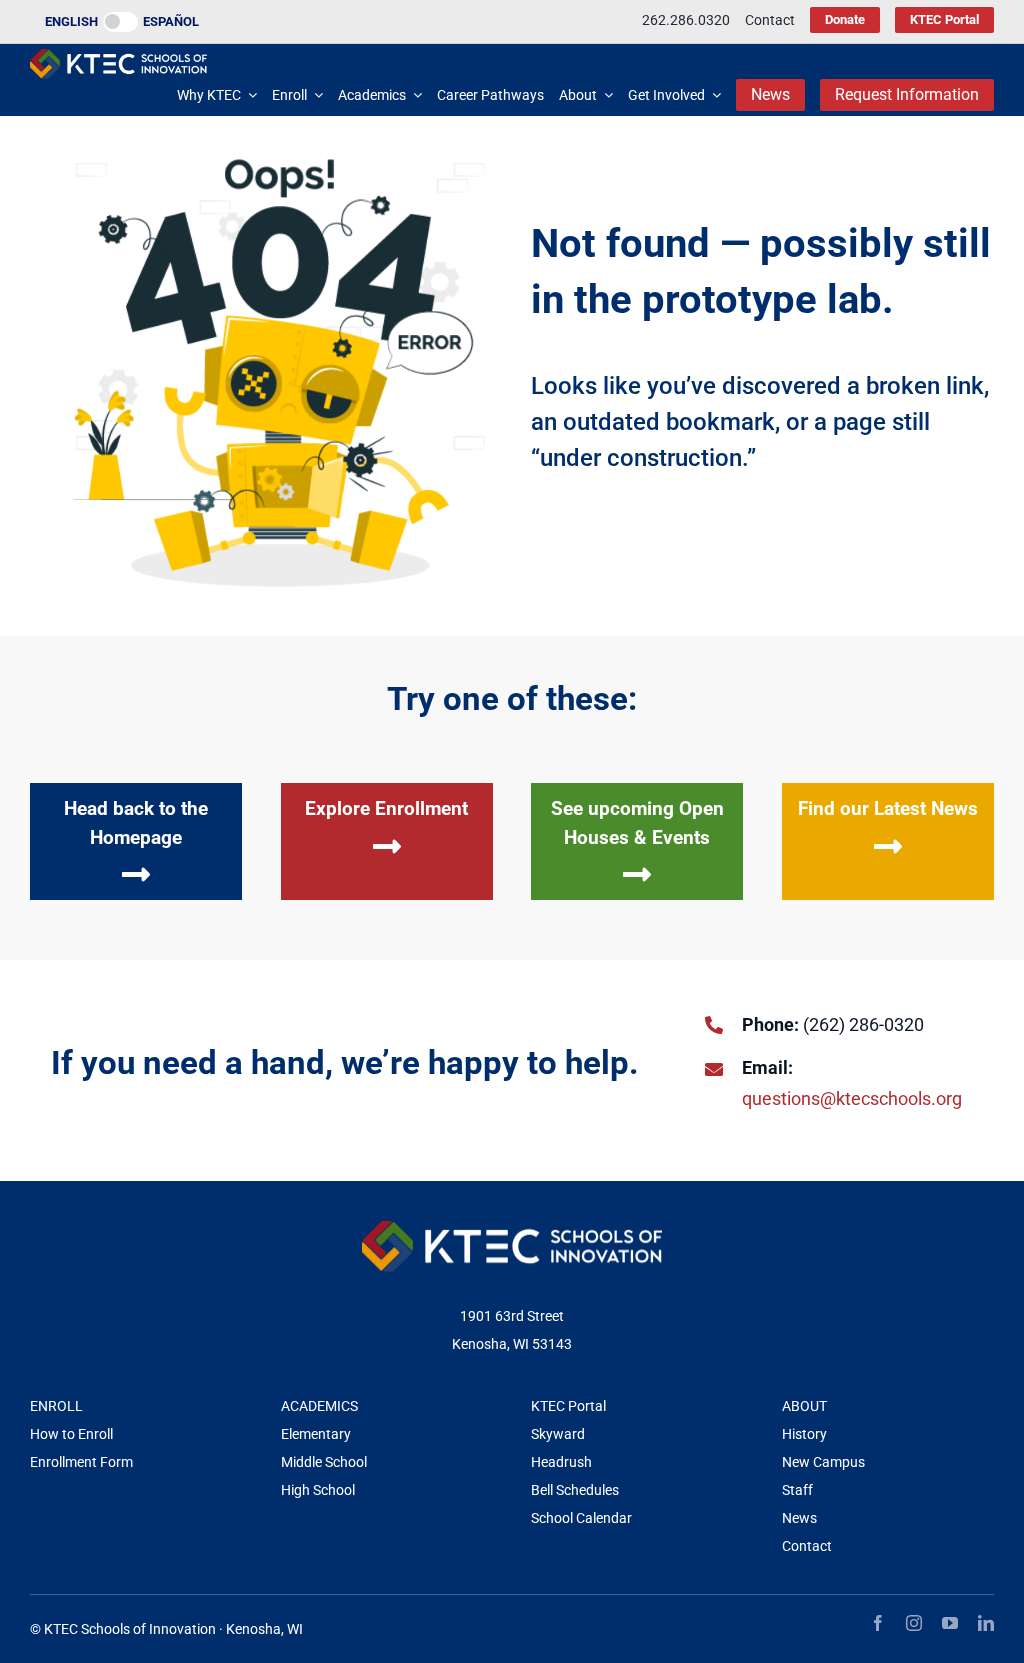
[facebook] (878, 1623)
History (804, 1434)
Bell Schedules (575, 1490)
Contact (807, 1546)
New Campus (823, 1462)
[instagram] (914, 1623)
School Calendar (581, 1518)
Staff (797, 1490)
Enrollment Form (81, 1462)
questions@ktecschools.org (852, 1098)
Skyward (558, 1434)
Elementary (316, 1434)
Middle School (324, 1462)
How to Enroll (71, 1434)
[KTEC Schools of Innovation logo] (118, 57)
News (799, 1518)
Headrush (561, 1462)
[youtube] (950, 1623)
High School (318, 1490)
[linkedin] (986, 1623)
